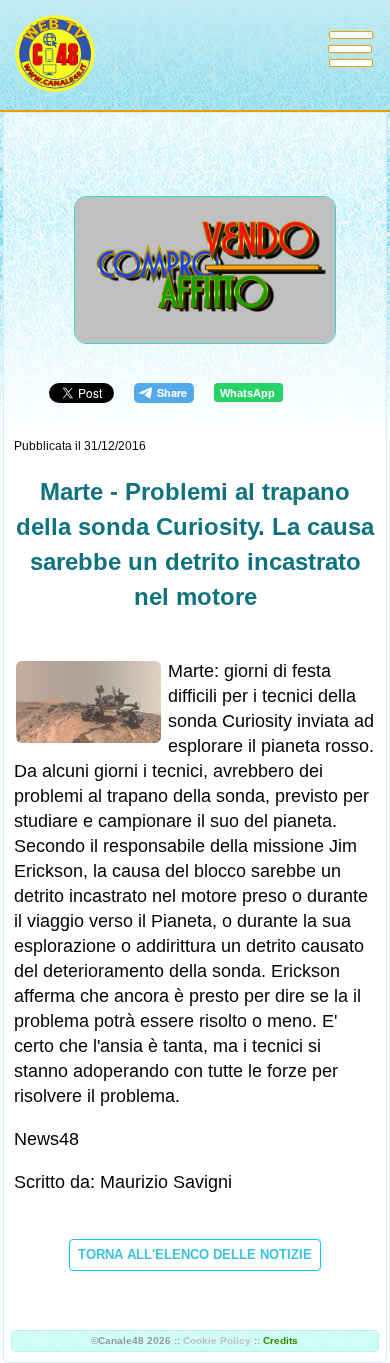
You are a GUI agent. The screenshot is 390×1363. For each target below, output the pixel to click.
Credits (280, 1340)
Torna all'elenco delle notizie (195, 1254)
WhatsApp (247, 393)
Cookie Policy (217, 1340)
